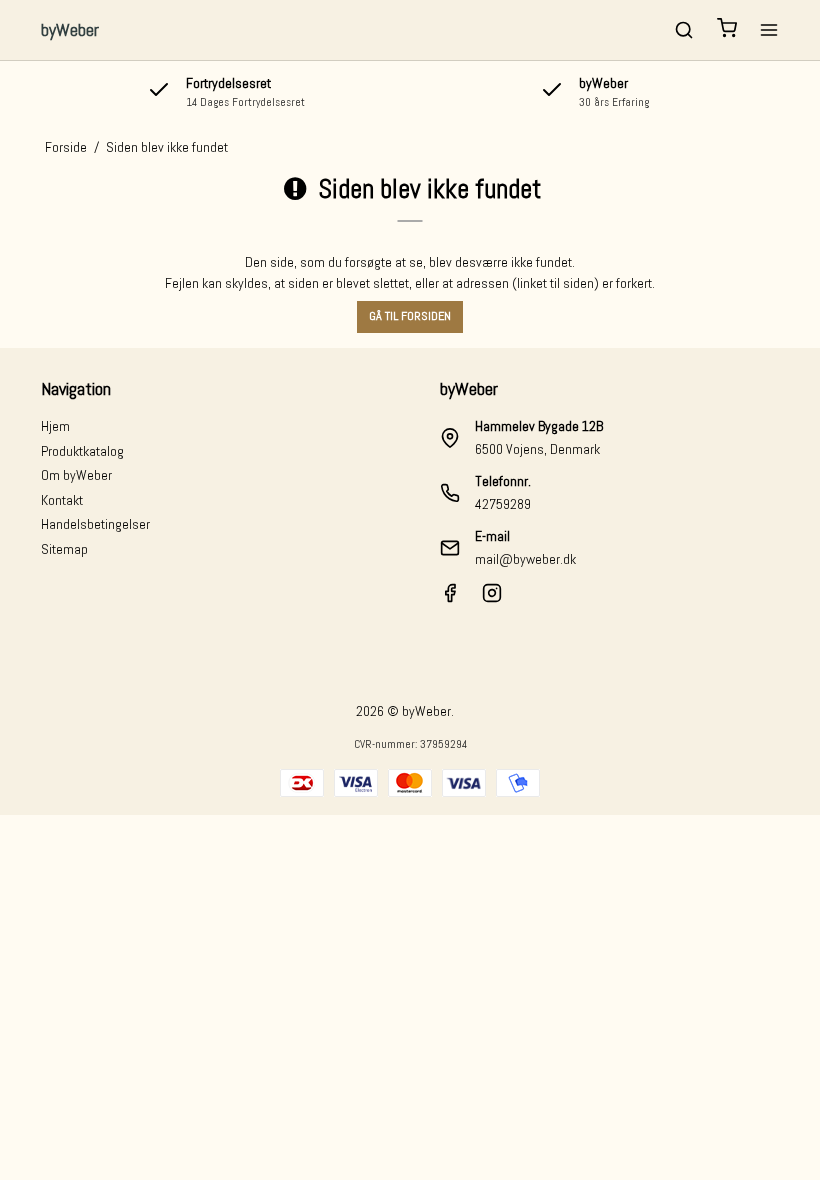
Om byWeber (76, 475)
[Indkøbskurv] (727, 30)
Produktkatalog (82, 451)
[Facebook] (450, 598)
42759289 (503, 504)
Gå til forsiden (410, 316)
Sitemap (64, 549)
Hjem (55, 426)
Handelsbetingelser (95, 524)
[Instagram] (492, 598)
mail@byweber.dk (525, 559)
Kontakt (62, 500)
